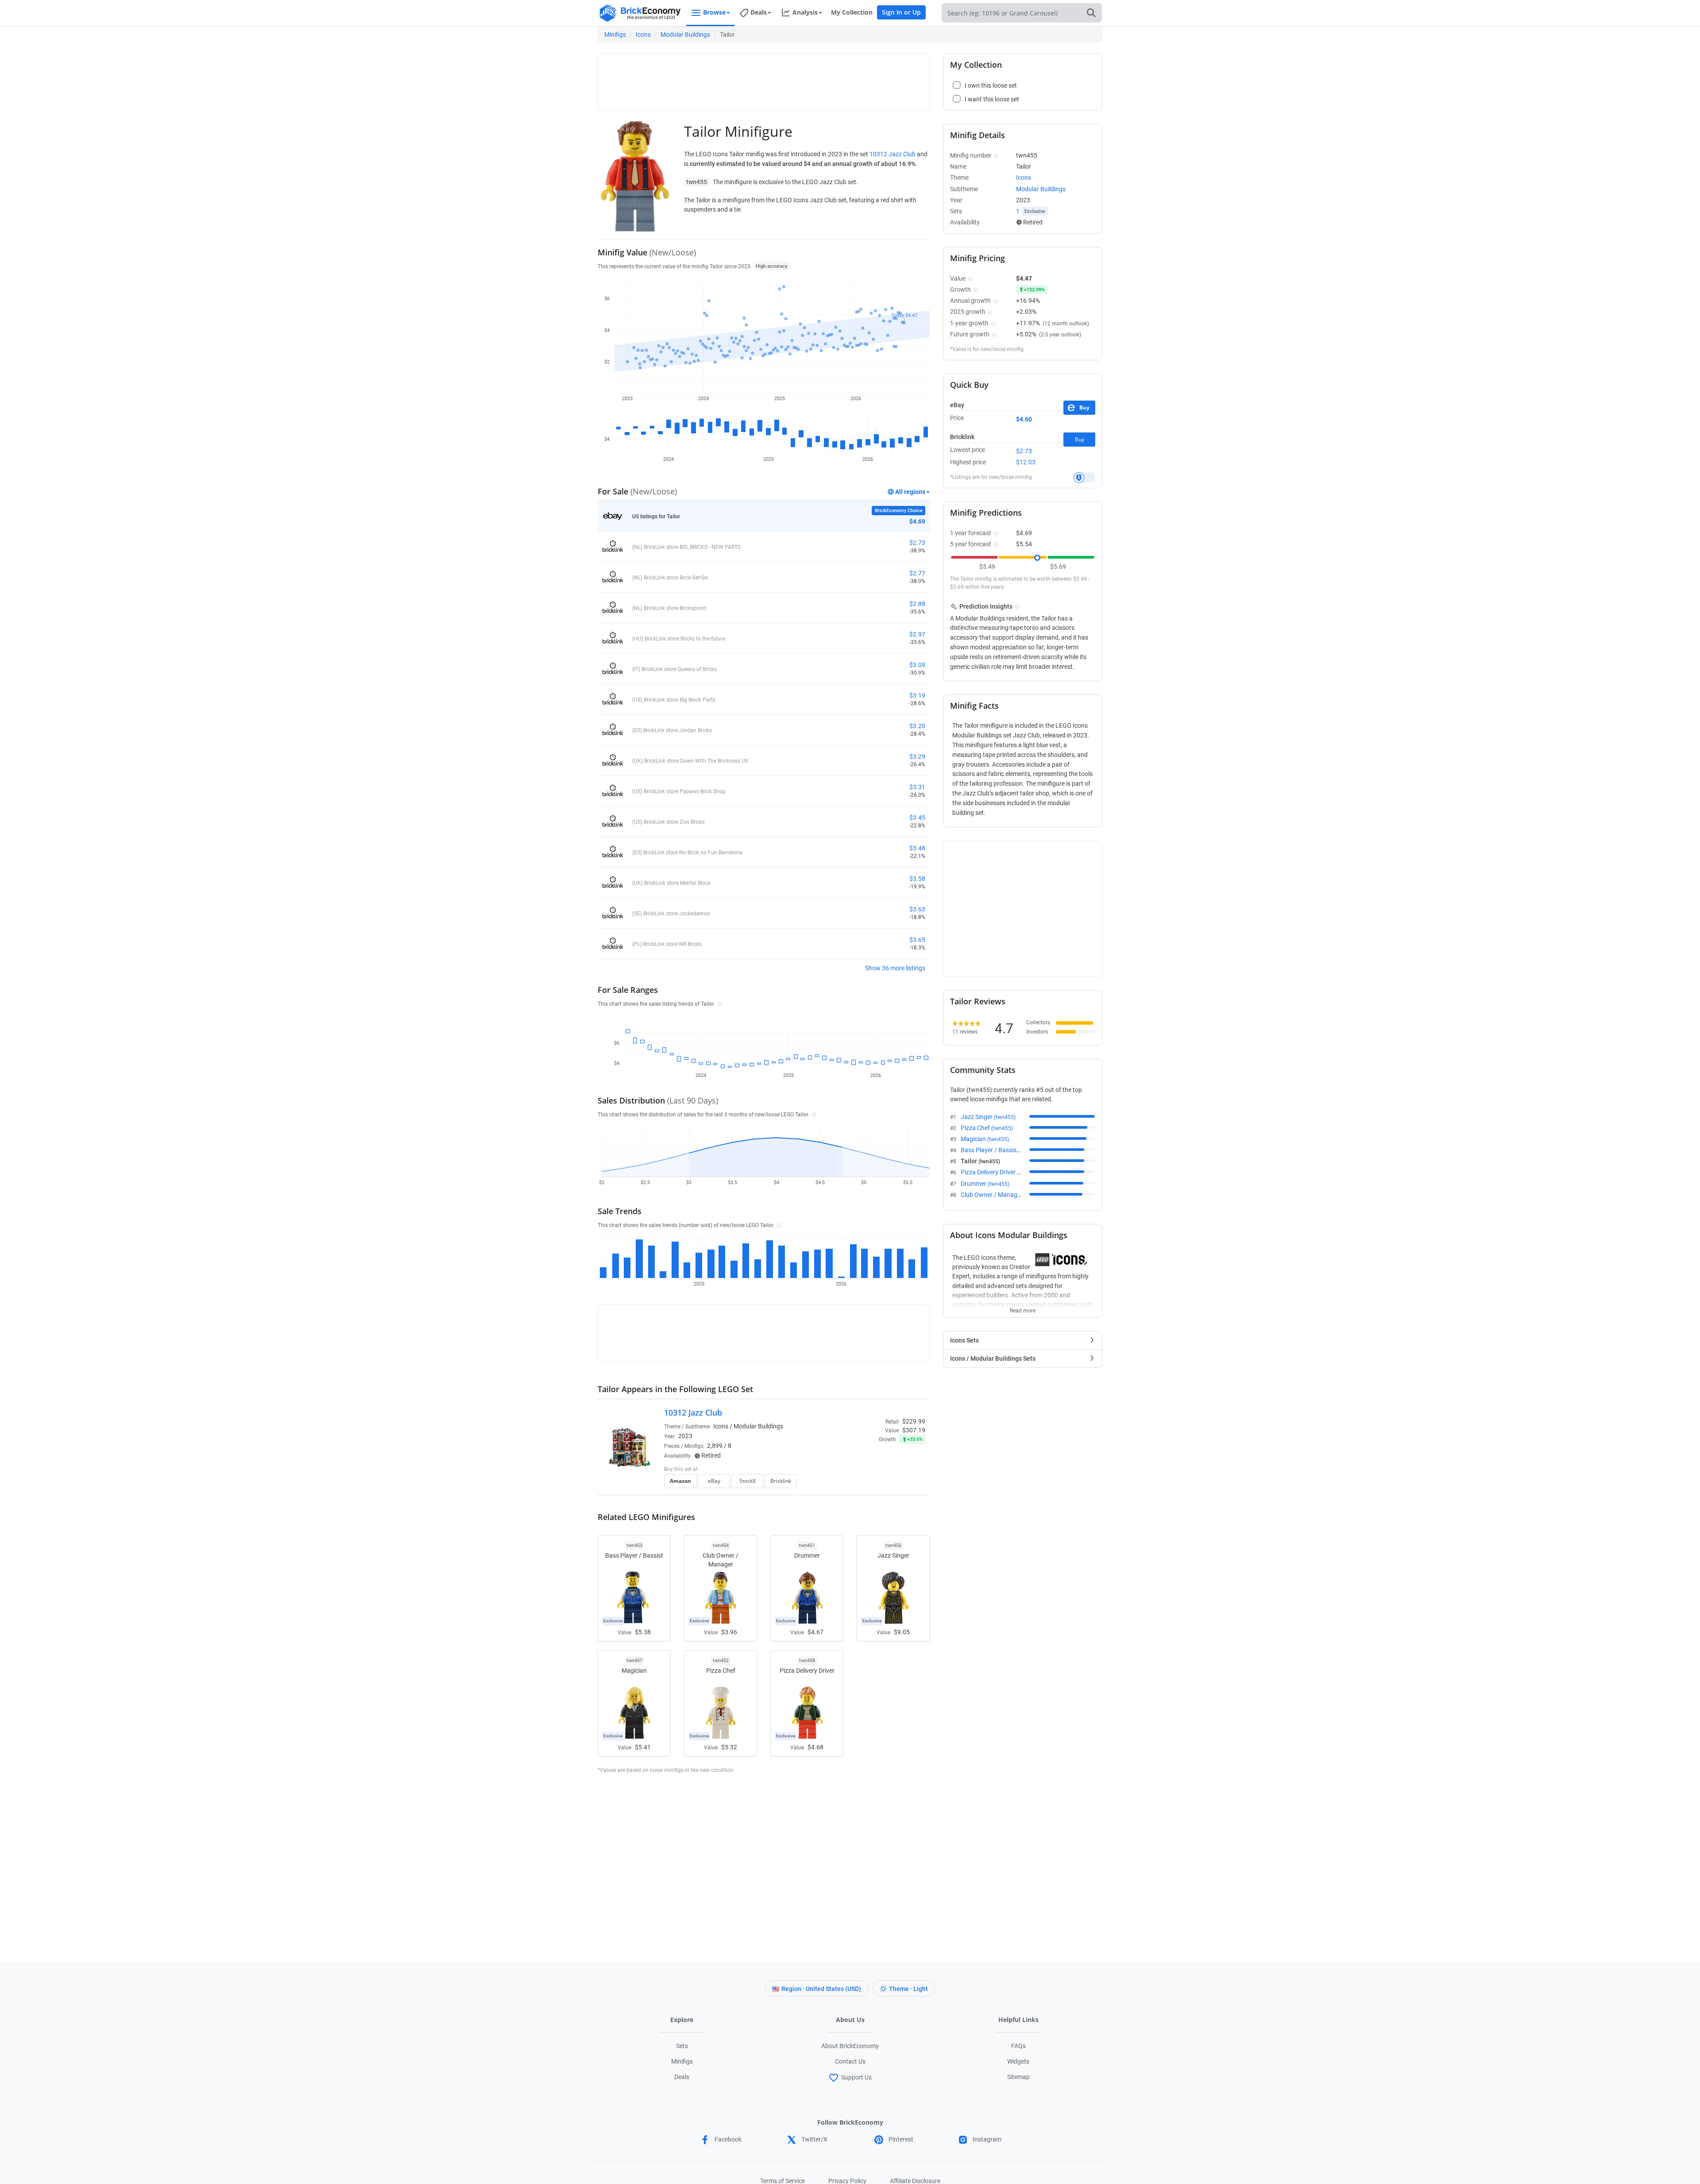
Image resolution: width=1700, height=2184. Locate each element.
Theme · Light (908, 1989)
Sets (682, 2046)
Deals (682, 2077)
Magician (985, 1139)
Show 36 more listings (895, 968)
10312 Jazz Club (892, 154)
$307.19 (914, 1430)
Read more (1023, 1308)
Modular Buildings (685, 35)
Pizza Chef (987, 1128)
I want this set (871, 1484)
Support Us (856, 2077)
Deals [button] (759, 12)
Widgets (1018, 2061)
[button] (719, 1003)
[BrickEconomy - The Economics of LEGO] (640, 13)
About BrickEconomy (850, 2046)
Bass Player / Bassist (1001, 1150)
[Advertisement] (764, 78)
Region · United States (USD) (821, 1989)
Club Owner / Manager (1003, 1195)
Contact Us (850, 2061)
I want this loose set (992, 99)
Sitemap (1018, 2077)
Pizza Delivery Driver (1000, 1172)
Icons (643, 35)
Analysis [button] (805, 12)
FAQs (1018, 2046)
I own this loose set (991, 85)
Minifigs (615, 35)
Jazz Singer (988, 1117)
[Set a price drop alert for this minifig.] (1084, 478)
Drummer (985, 1184)
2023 (685, 1436)
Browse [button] (714, 12)
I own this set (869, 1470)
